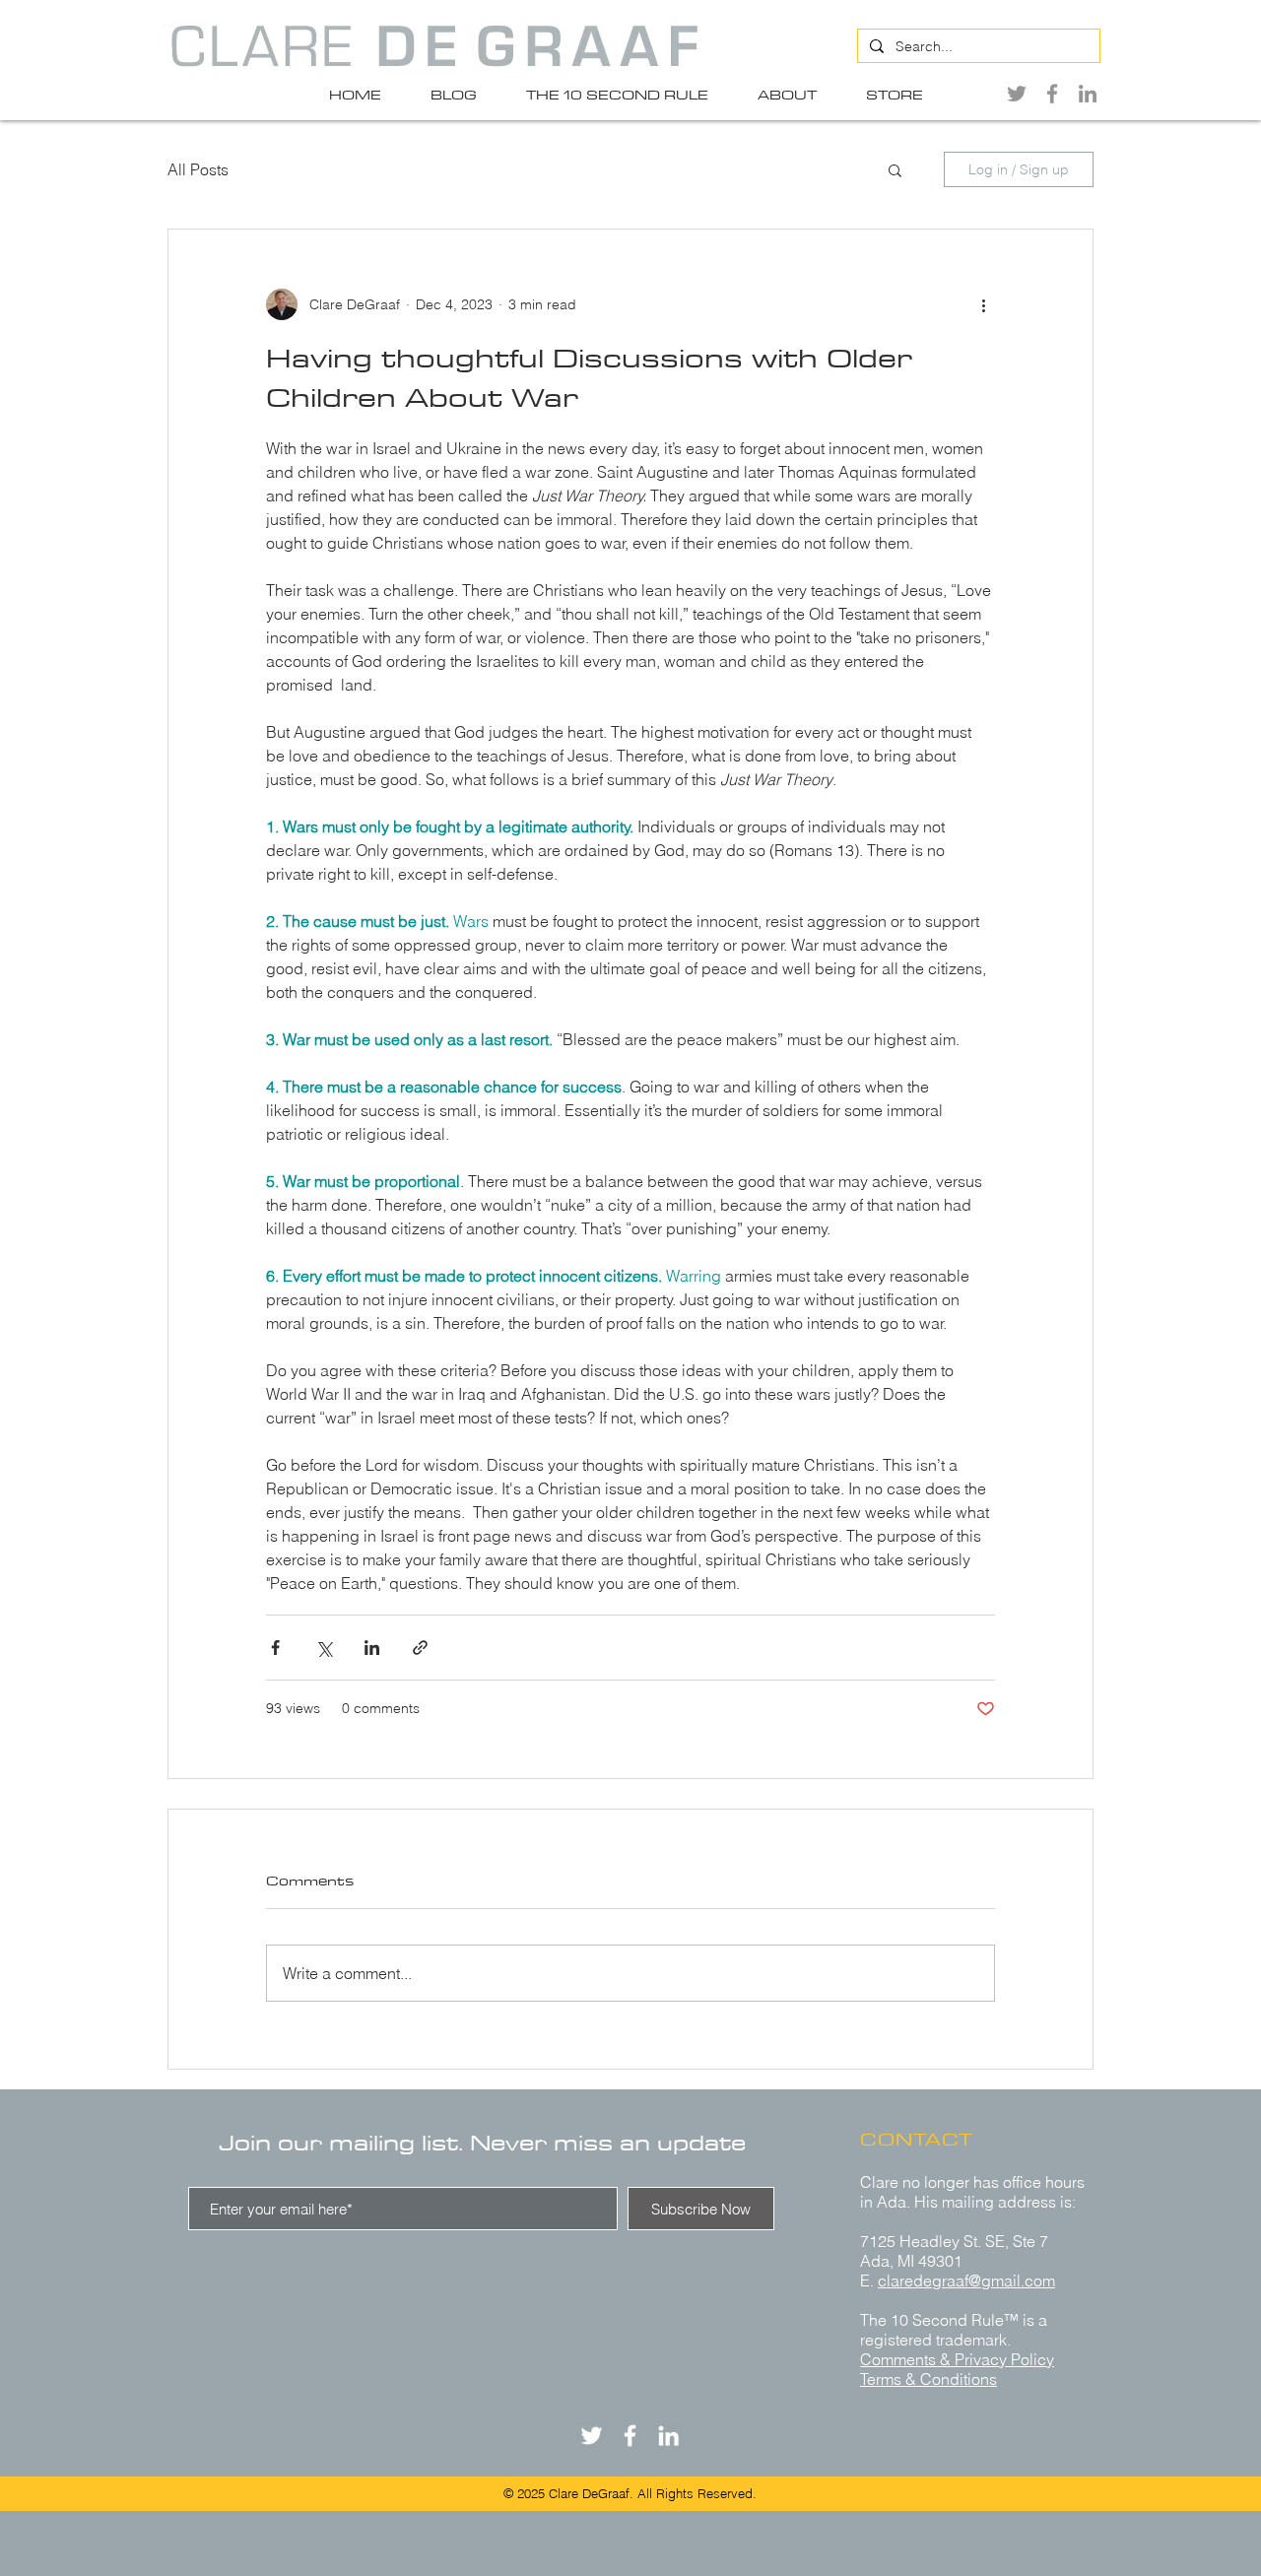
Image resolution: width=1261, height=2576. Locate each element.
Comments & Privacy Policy (957, 2359)
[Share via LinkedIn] (372, 1648)
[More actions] (983, 304)
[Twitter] (1017, 94)
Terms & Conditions (929, 2379)
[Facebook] (1052, 94)
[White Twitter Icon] (592, 2436)
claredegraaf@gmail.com (966, 2280)
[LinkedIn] (1088, 94)
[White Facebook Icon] (630, 2436)
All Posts (198, 169)
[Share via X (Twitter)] (324, 1648)
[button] (895, 169)
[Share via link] (420, 1648)
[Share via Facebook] (275, 1648)
